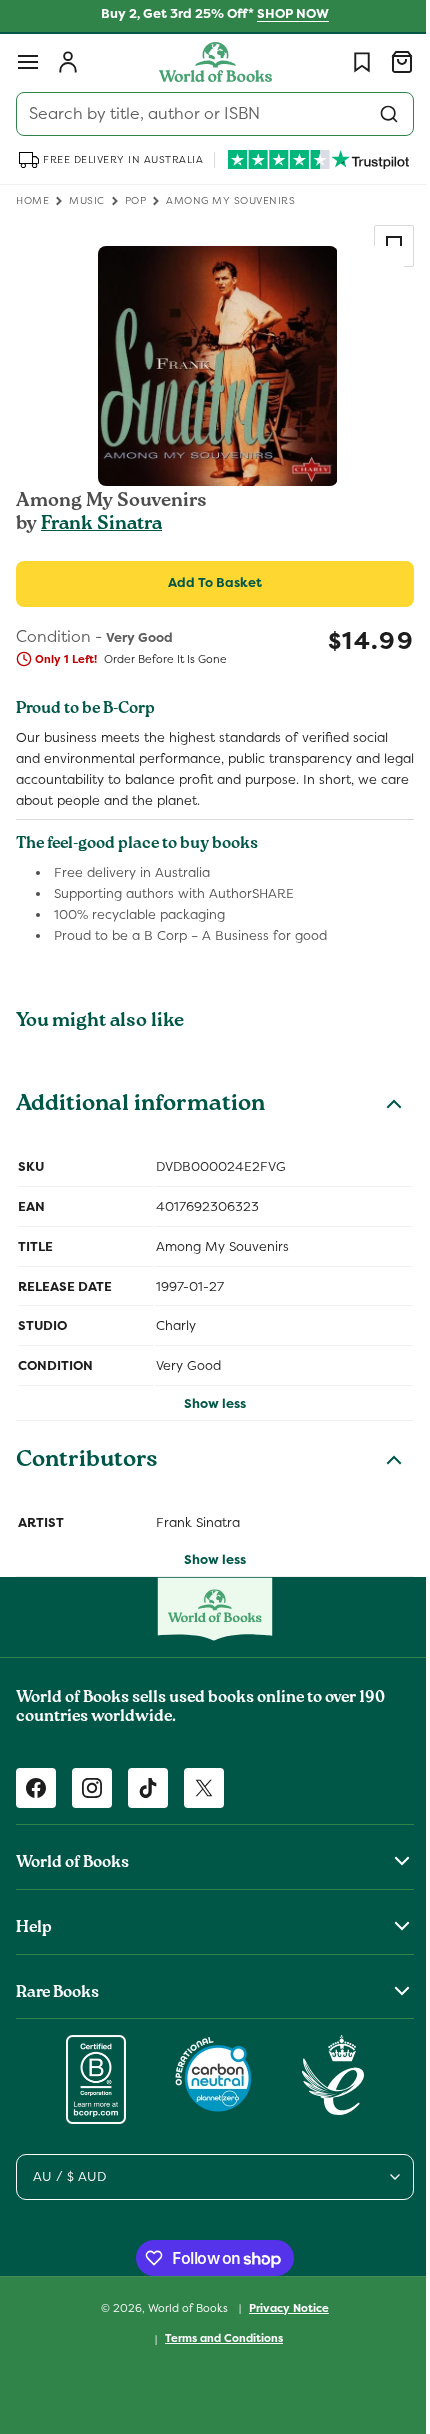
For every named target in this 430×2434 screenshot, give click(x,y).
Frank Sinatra (101, 525)
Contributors (87, 1462)
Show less (208, 1403)
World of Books (182, 2307)
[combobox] (207, 114)
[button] (28, 62)
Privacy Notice (282, 2308)
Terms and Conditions (217, 2338)
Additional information (140, 1106)
